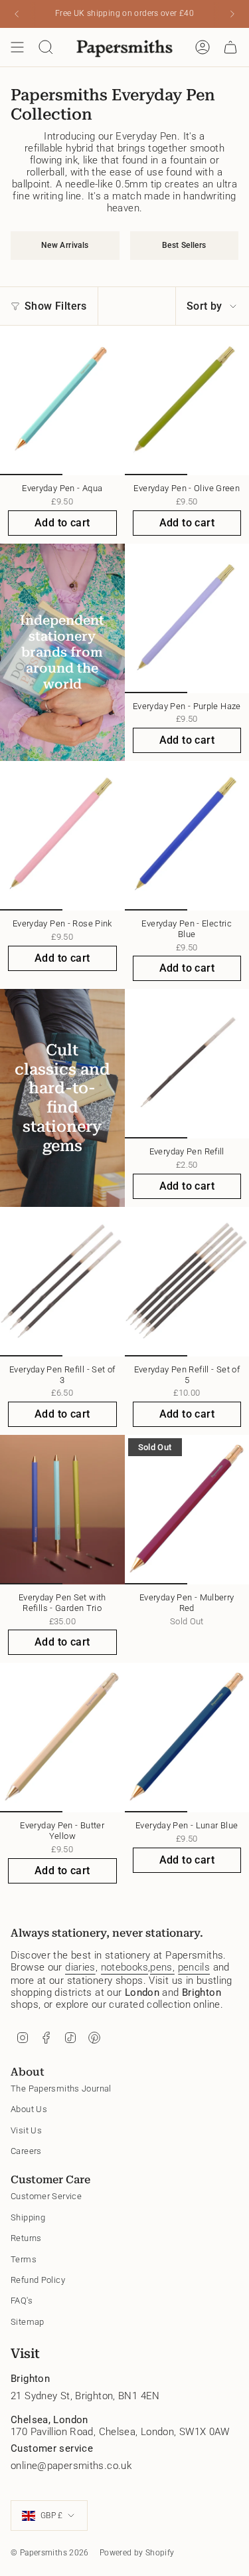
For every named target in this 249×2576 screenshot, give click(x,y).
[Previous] (17, 14)
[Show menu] (17, 47)
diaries (80, 1967)
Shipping (28, 2217)
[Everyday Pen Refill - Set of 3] (62, 1282)
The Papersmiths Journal (61, 2089)
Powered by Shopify (137, 2553)
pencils (194, 1967)
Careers (26, 2151)
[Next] (232, 14)
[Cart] (230, 47)
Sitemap (28, 2322)
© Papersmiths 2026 (50, 2553)
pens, (162, 1967)
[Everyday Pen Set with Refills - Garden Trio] (62, 1510)
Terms (24, 2259)
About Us (29, 2109)
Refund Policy (38, 2280)
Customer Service (46, 2196)
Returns (26, 2238)
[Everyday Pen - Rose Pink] (62, 836)
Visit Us (26, 2130)
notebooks (124, 1967)
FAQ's (22, 2301)
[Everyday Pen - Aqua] (62, 400)
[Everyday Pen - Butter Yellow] (62, 1738)
